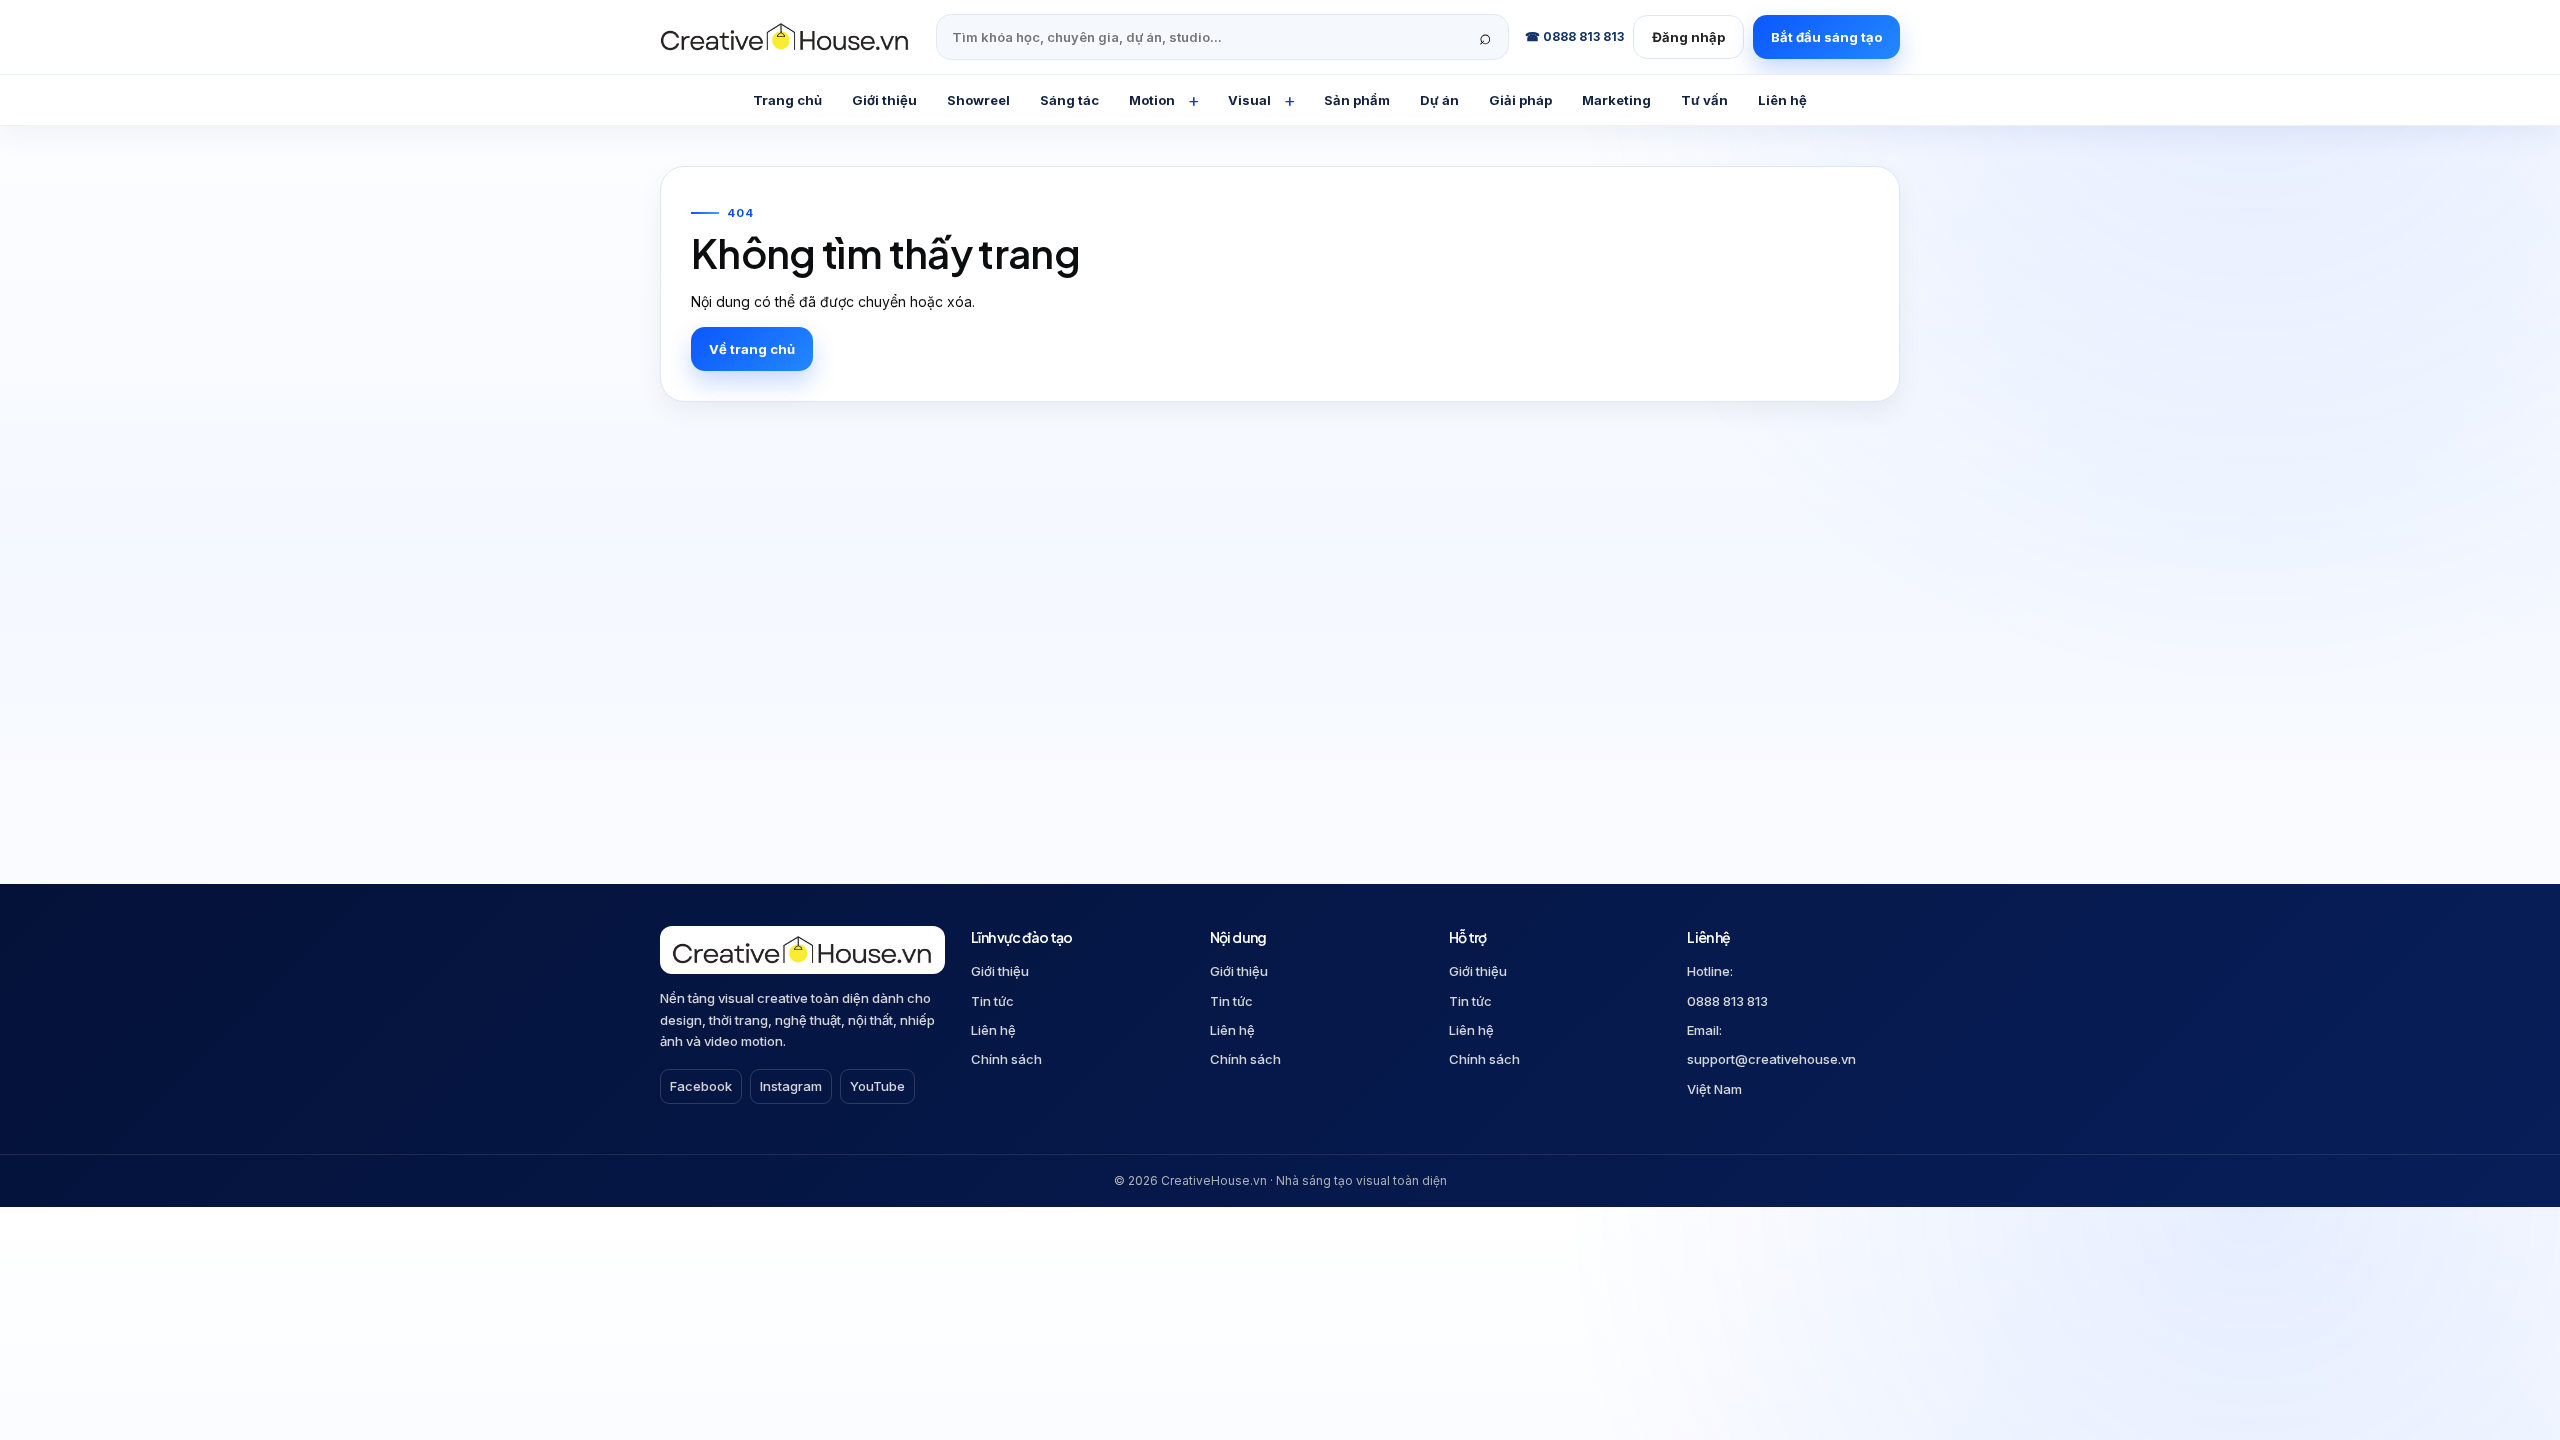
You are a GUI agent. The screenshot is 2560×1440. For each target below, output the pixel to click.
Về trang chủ (752, 349)
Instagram (791, 1086)
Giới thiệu (1000, 971)
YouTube (877, 1086)
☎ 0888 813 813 (1574, 36)
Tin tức (992, 1001)
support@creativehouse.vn (1771, 1059)
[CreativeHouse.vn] (790, 37)
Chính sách (1006, 1059)
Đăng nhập (1688, 37)
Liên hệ (993, 1030)
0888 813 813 (1727, 1001)
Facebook (701, 1086)
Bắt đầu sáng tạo (1826, 37)
